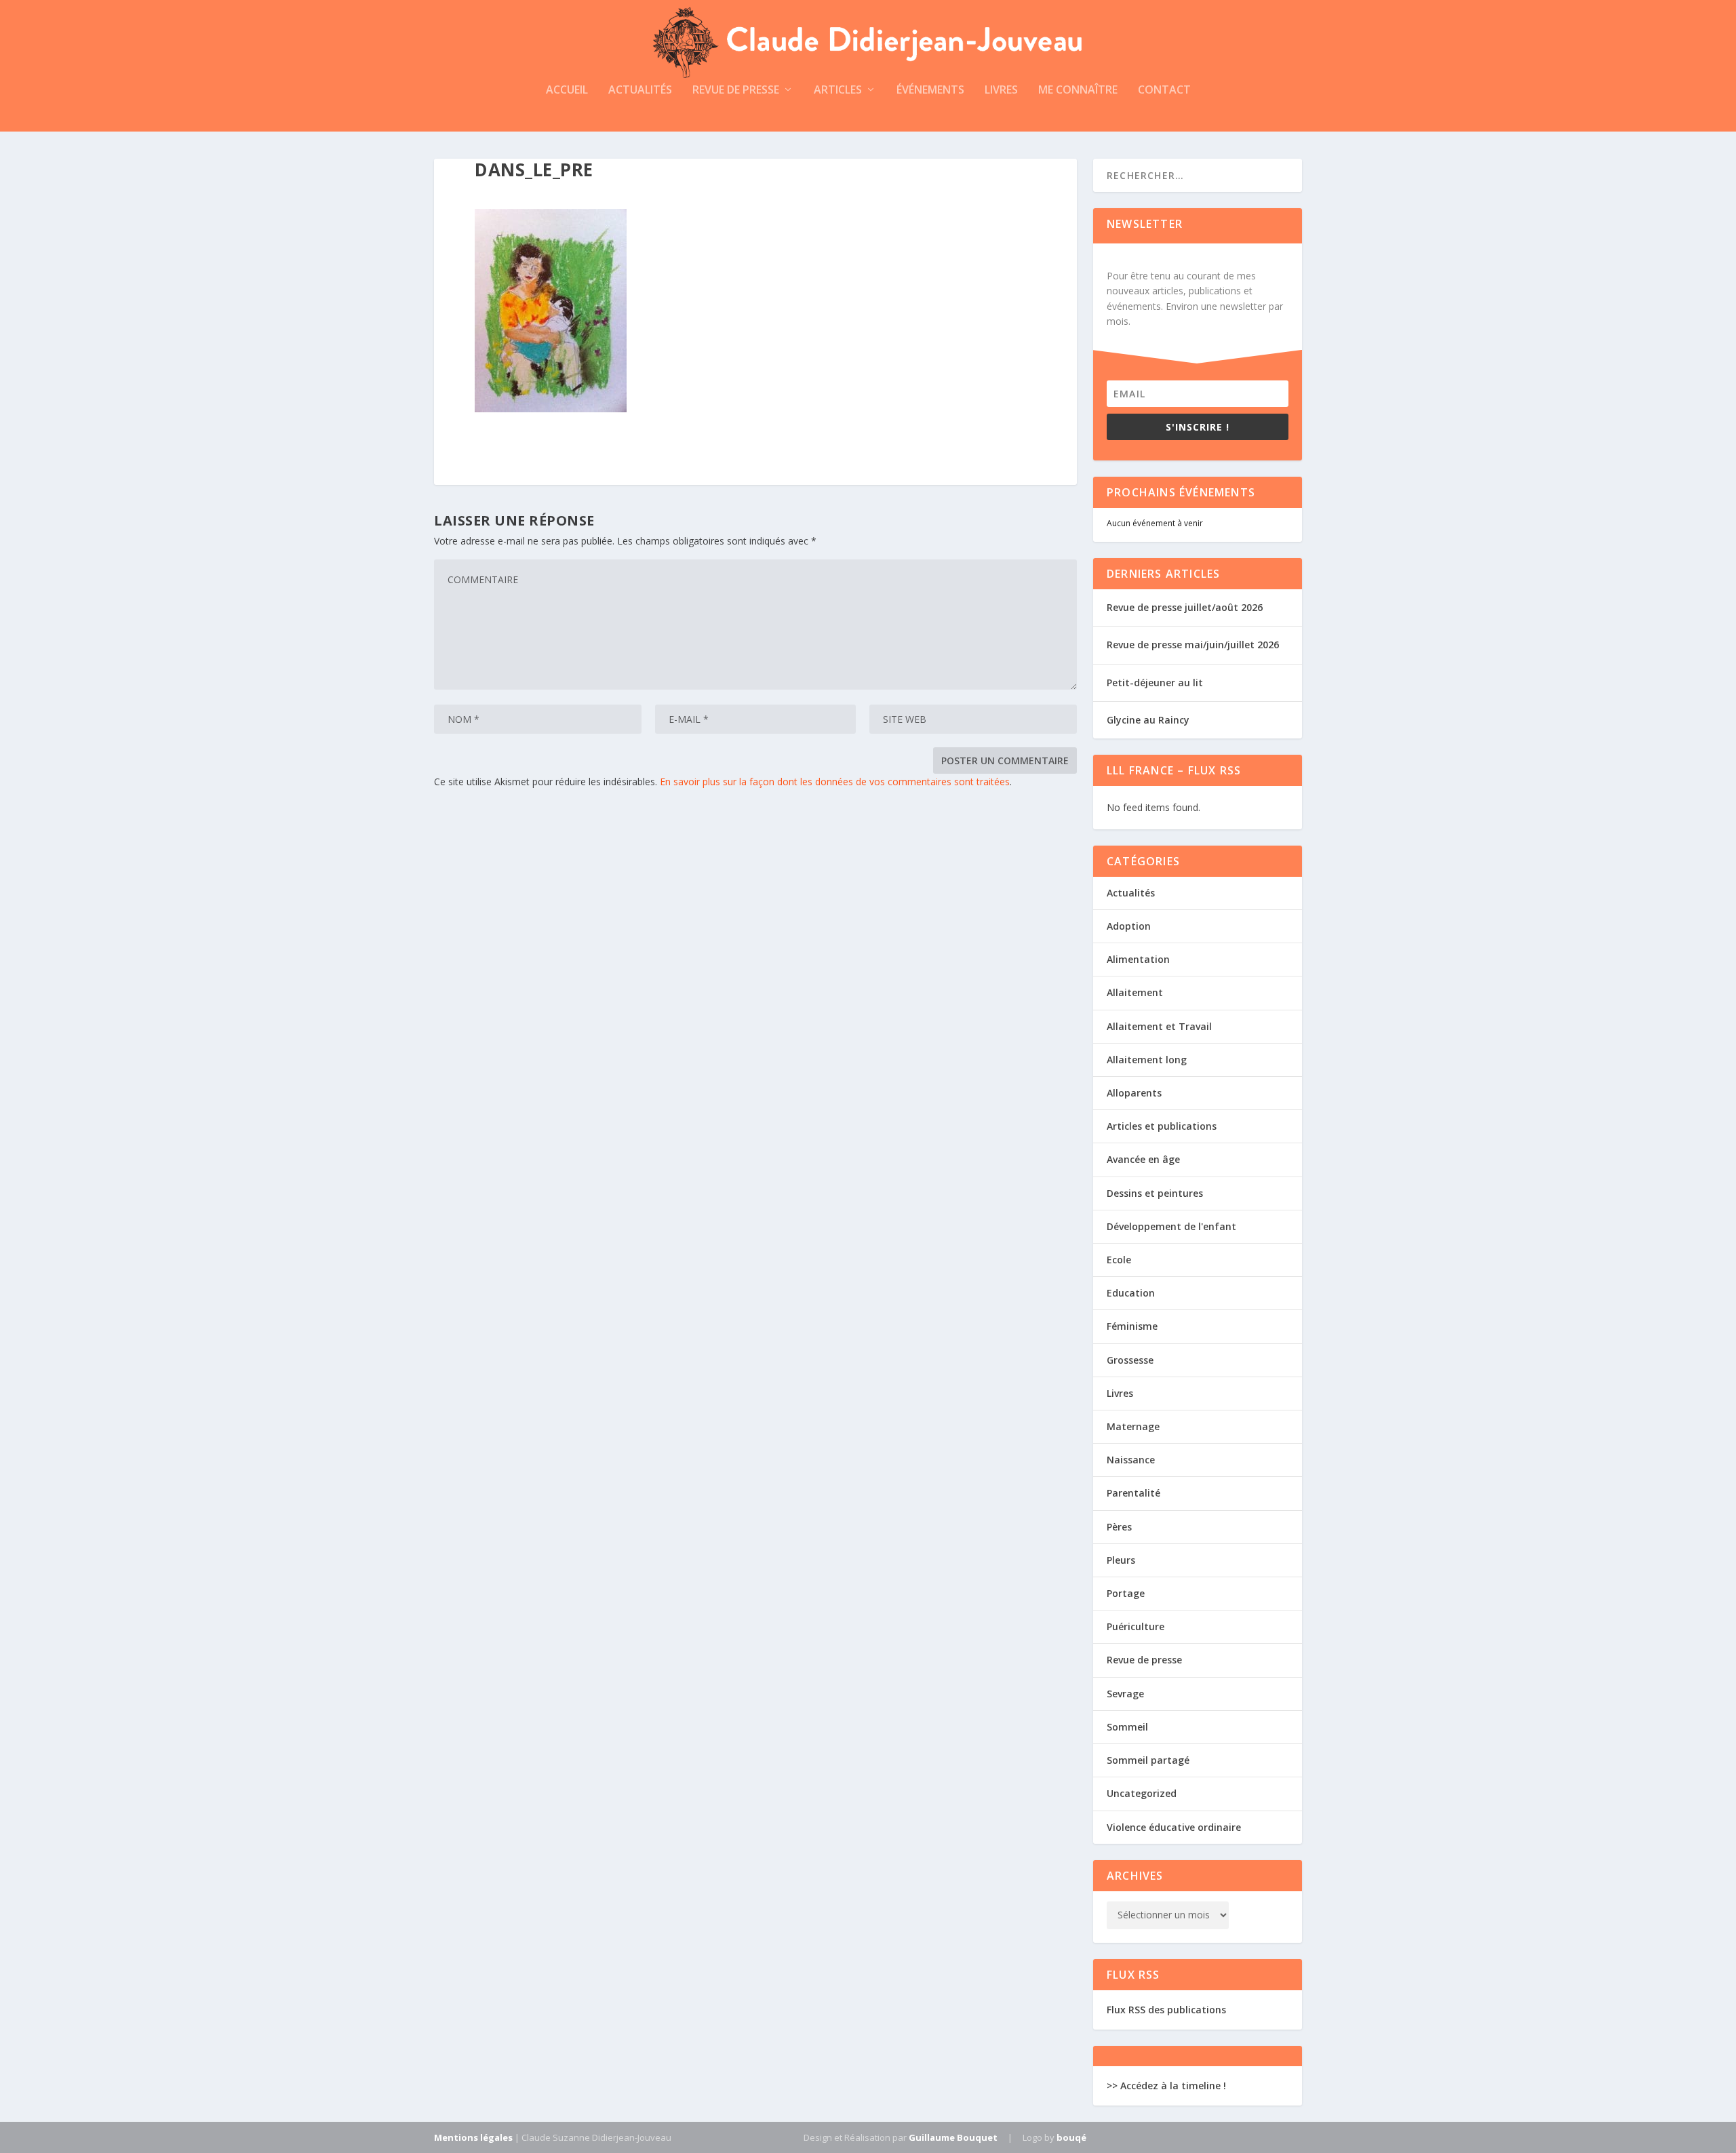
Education (1131, 1293)
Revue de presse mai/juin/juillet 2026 (1193, 645)
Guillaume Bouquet (953, 2137)
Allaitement (1135, 992)
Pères (1119, 1527)
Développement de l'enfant (1171, 1226)
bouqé (1071, 2137)
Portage (1126, 1593)
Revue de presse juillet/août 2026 (1185, 607)
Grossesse (1130, 1360)
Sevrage (1125, 1694)
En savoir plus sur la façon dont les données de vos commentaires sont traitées (835, 782)
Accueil (567, 91)
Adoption (1129, 926)
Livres (1001, 91)
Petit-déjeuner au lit (1155, 683)
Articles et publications (1162, 1126)
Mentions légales (473, 2137)
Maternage (1133, 1426)
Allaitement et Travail (1159, 1026)
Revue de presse (736, 91)
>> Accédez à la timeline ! (1166, 2086)
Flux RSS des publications (1166, 2010)
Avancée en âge (1143, 1159)
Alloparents (1134, 1093)
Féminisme (1132, 1326)
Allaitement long (1147, 1060)
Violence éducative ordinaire (1174, 1827)
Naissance (1131, 1460)
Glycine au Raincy (1148, 720)
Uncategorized (1142, 1793)
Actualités (640, 91)
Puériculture (1136, 1626)
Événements (930, 91)
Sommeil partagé (1148, 1760)
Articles (838, 91)
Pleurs (1121, 1560)
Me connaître (1078, 91)
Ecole (1119, 1260)
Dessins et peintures (1155, 1193)
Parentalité (1133, 1493)
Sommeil (1127, 1727)
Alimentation (1138, 959)
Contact (1164, 91)
